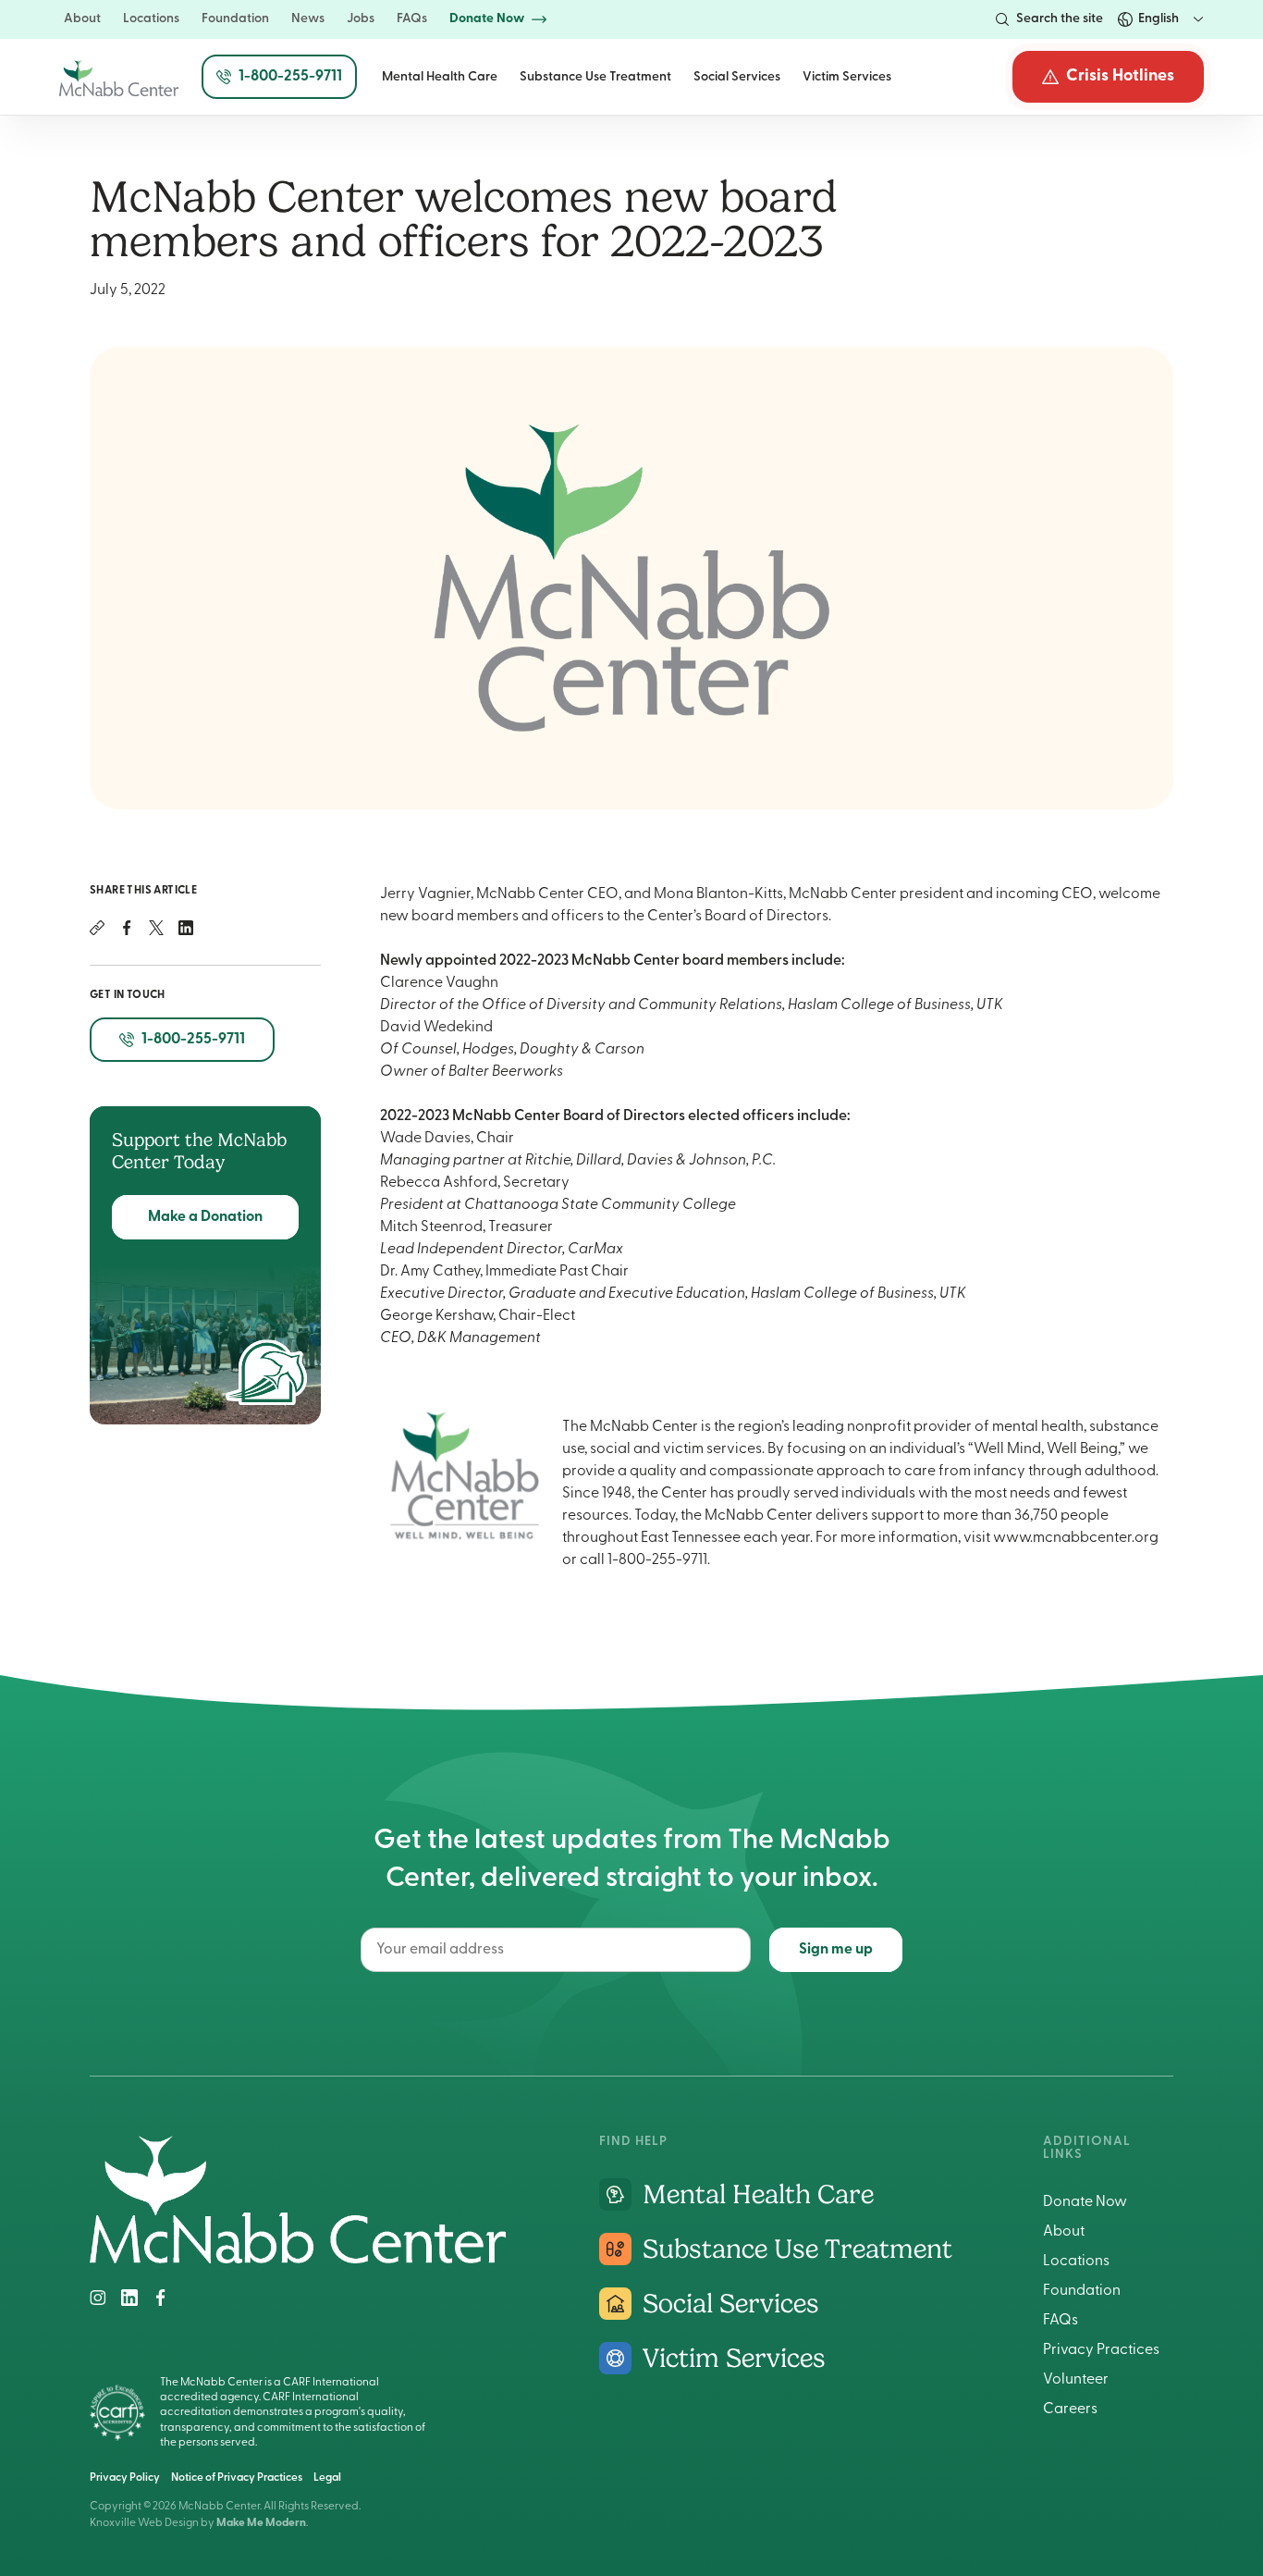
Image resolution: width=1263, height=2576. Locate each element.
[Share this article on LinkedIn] (186, 928)
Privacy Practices (1101, 2350)
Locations (1076, 2262)
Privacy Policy (125, 2478)
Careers (1070, 2410)
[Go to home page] (298, 2260)
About (1064, 2232)
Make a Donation (205, 1217)
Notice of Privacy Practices (237, 2478)
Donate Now (1085, 2202)
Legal (327, 2478)
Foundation (1082, 2291)
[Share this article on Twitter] (156, 928)
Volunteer (1076, 2380)
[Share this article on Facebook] (127, 928)
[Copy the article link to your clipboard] (97, 928)
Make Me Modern (261, 2523)
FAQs (1061, 2321)
